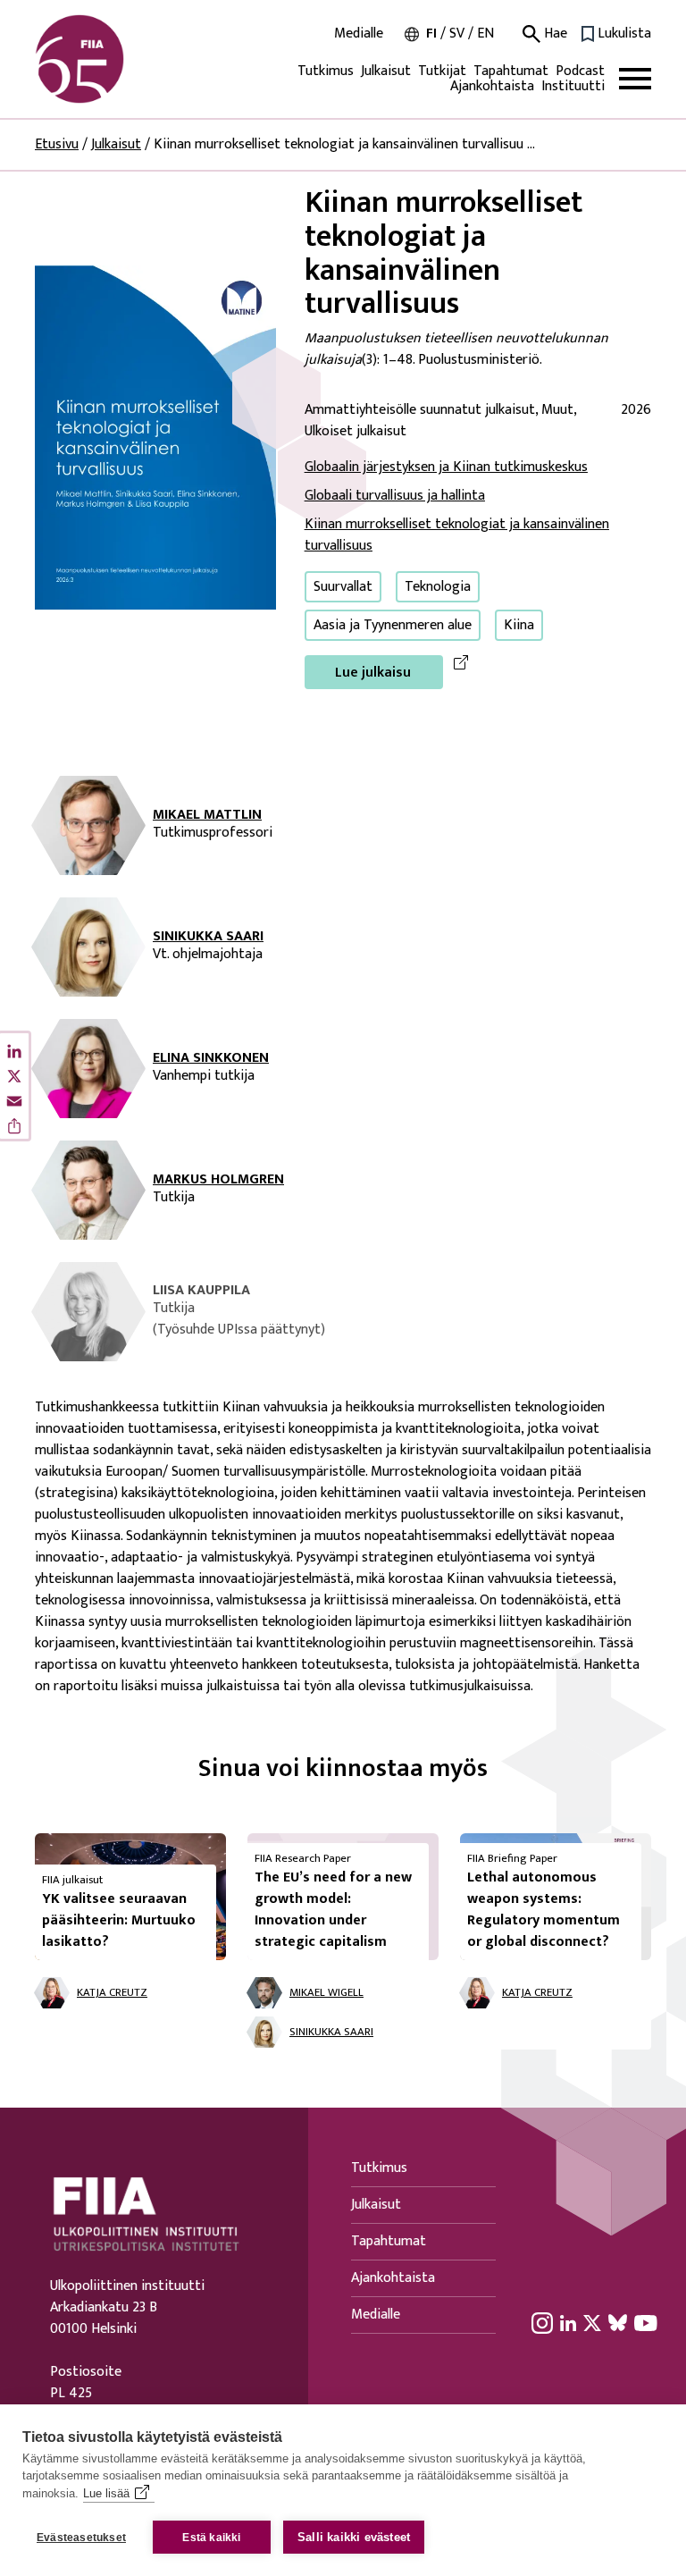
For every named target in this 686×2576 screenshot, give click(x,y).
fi (431, 34)
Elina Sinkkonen (211, 1058)
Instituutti (573, 86)
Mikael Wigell (326, 1993)
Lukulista (624, 34)
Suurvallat (343, 587)
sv (457, 34)
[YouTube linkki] (646, 2322)
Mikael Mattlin (207, 815)
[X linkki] (592, 2322)
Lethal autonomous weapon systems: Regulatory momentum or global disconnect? (544, 1910)
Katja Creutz (112, 1993)
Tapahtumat (511, 71)
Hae (554, 34)
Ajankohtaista (492, 86)
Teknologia (438, 587)
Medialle (359, 34)
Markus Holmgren (218, 1180)
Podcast (580, 71)
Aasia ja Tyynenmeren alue (393, 625)
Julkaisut (386, 71)
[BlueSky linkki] (618, 2322)
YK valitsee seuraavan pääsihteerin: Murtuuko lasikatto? (119, 1920)
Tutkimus (326, 71)
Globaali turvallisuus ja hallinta (395, 496)
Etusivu (57, 144)
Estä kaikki (211, 2538)
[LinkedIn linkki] (568, 2322)
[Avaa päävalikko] (635, 79)
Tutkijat (442, 71)
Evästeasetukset (81, 2538)
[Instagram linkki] (542, 2322)
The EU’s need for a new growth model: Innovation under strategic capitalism (333, 1910)
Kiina (519, 625)
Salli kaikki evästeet (354, 2537)
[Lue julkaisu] (155, 437)
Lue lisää (106, 2493)
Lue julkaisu (373, 673)
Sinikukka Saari (208, 937)
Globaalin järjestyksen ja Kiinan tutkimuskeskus (446, 467)
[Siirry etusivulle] (121, 59)
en (485, 34)
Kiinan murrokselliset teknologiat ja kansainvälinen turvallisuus (457, 535)
